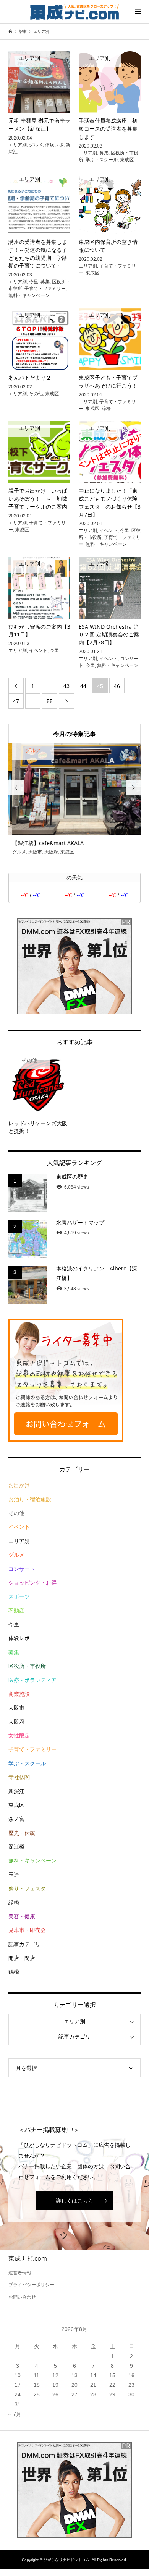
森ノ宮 (16, 1818)
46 (117, 686)
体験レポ (19, 1637)
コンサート (22, 1568)
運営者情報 (20, 2272)
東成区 (16, 1804)
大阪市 (16, 1707)
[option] (75, 800)
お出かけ (19, 1484)
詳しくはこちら (74, 2200)
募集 (14, 1651)
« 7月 (15, 2413)
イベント (19, 1526)
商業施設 (19, 1693)
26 (55, 2394)
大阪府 (16, 1721)
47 (16, 701)
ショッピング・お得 (32, 1582)
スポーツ (19, 1596)
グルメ (16, 1554)
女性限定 (19, 1735)
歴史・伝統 (22, 1832)
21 (93, 2384)
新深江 (16, 1790)
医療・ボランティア (32, 1679)
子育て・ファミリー (32, 1749)
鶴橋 (14, 1971)
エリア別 (19, 1540)
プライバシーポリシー (31, 2284)
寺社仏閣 (19, 1776)
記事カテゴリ (24, 1943)
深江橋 (16, 1846)
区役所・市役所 (27, 1665)
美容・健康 (22, 1916)
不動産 (16, 1609)
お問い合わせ (22, 2296)
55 (50, 701)
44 (83, 686)
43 (66, 686)
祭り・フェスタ (27, 1888)
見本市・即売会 (27, 1929)
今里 (14, 1624)
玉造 (14, 1874)
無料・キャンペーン (32, 1860)
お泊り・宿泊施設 (30, 1498)
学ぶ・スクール (27, 1762)
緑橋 (14, 1901)
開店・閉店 (22, 1957)
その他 (16, 1512)
